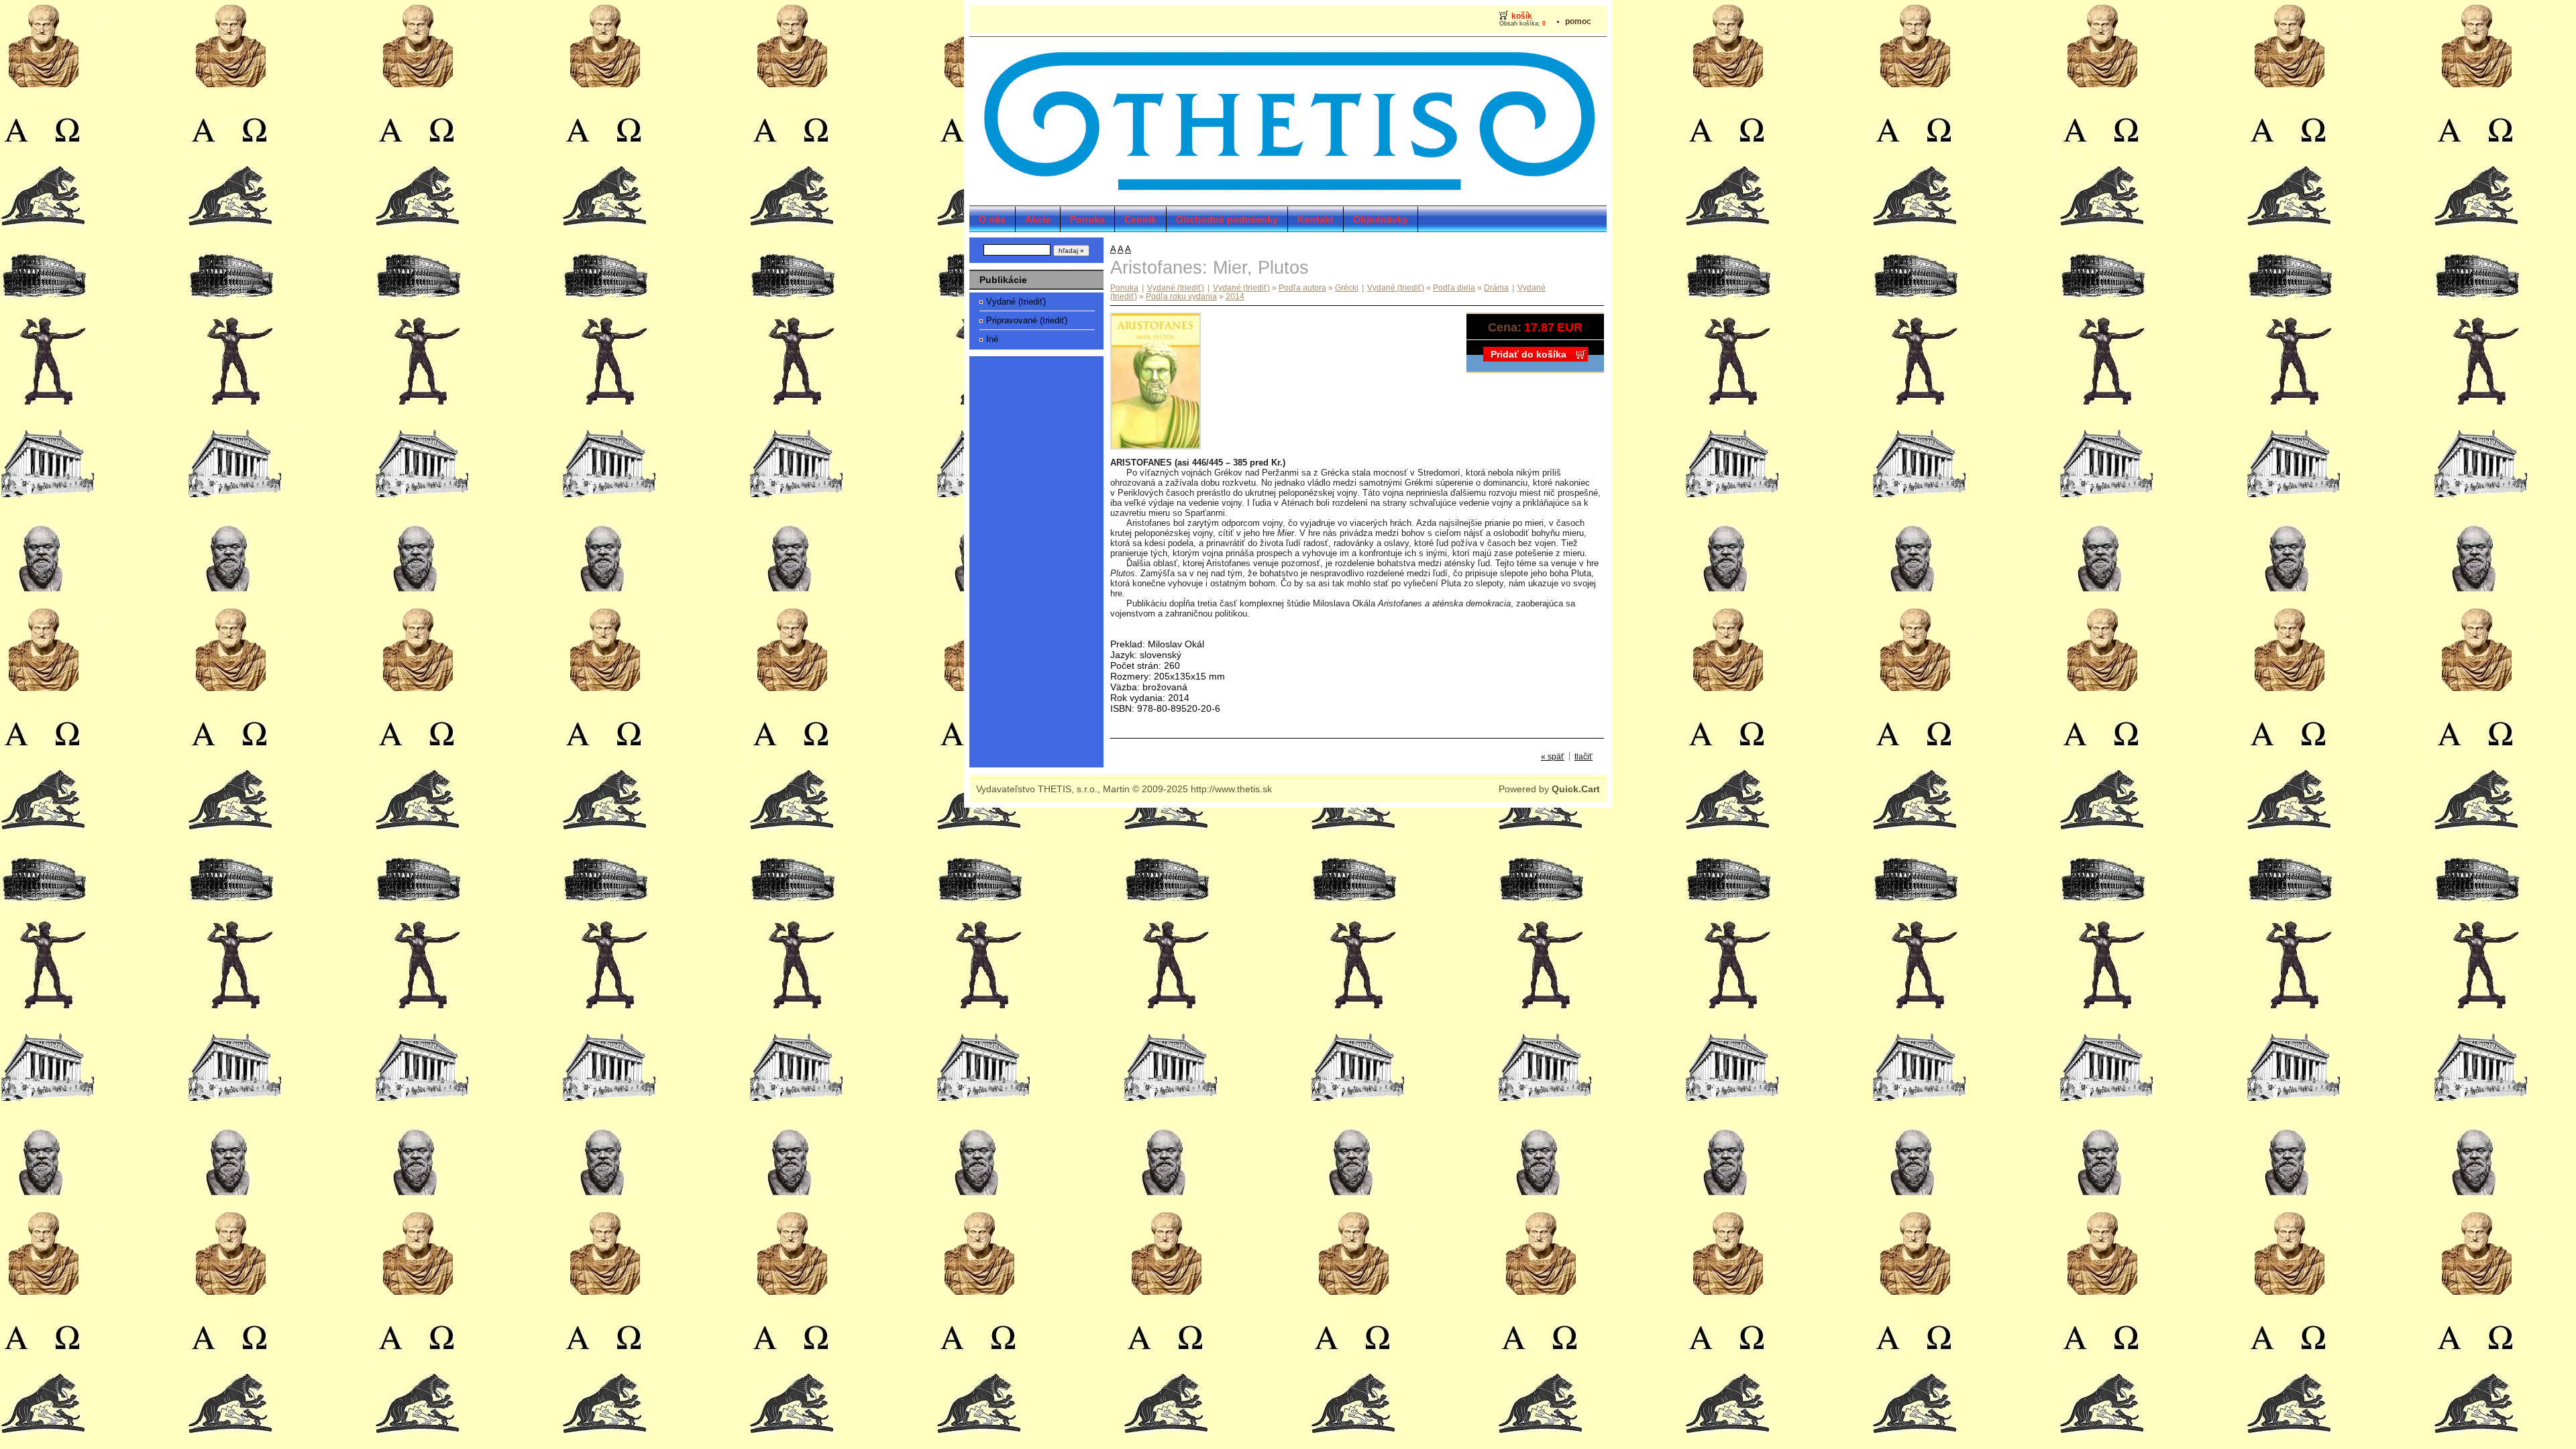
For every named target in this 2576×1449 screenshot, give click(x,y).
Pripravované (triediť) (1027, 320)
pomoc (1578, 21)
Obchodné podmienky (1227, 219)
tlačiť (1584, 756)
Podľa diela (1454, 287)
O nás (992, 219)
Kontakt (1316, 219)
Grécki (1347, 287)
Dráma (1496, 287)
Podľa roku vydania (1181, 296)
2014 (1235, 296)
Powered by (1549, 789)
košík (1522, 16)
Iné (992, 339)
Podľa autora (1302, 287)
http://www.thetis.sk (1231, 789)
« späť (1553, 756)
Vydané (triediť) (1016, 302)
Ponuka (1087, 219)
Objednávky (1381, 219)
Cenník (1140, 219)
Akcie (1038, 219)
